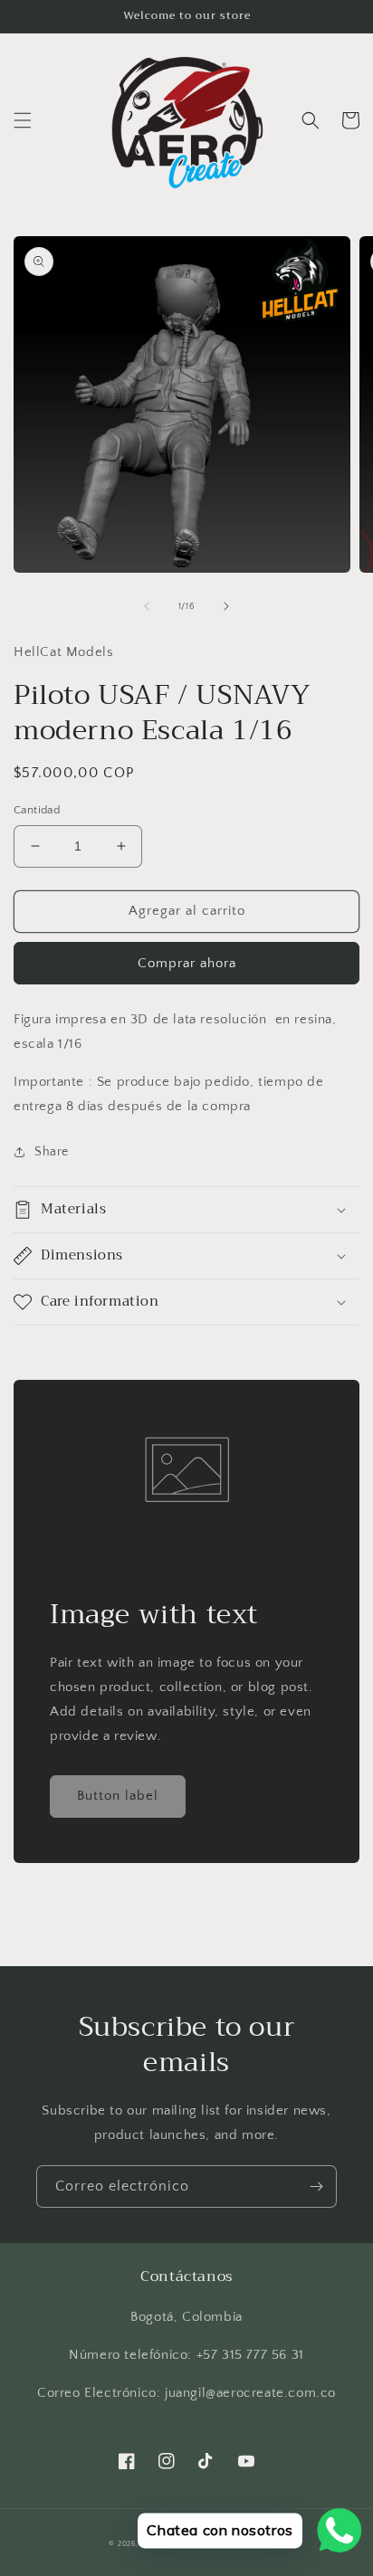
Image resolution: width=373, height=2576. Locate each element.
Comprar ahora (187, 963)
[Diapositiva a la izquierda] (147, 606)
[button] (23, 120)
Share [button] (52, 1152)
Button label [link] (118, 1796)
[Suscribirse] (316, 2186)
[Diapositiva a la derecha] (226, 606)
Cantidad (37, 810)
